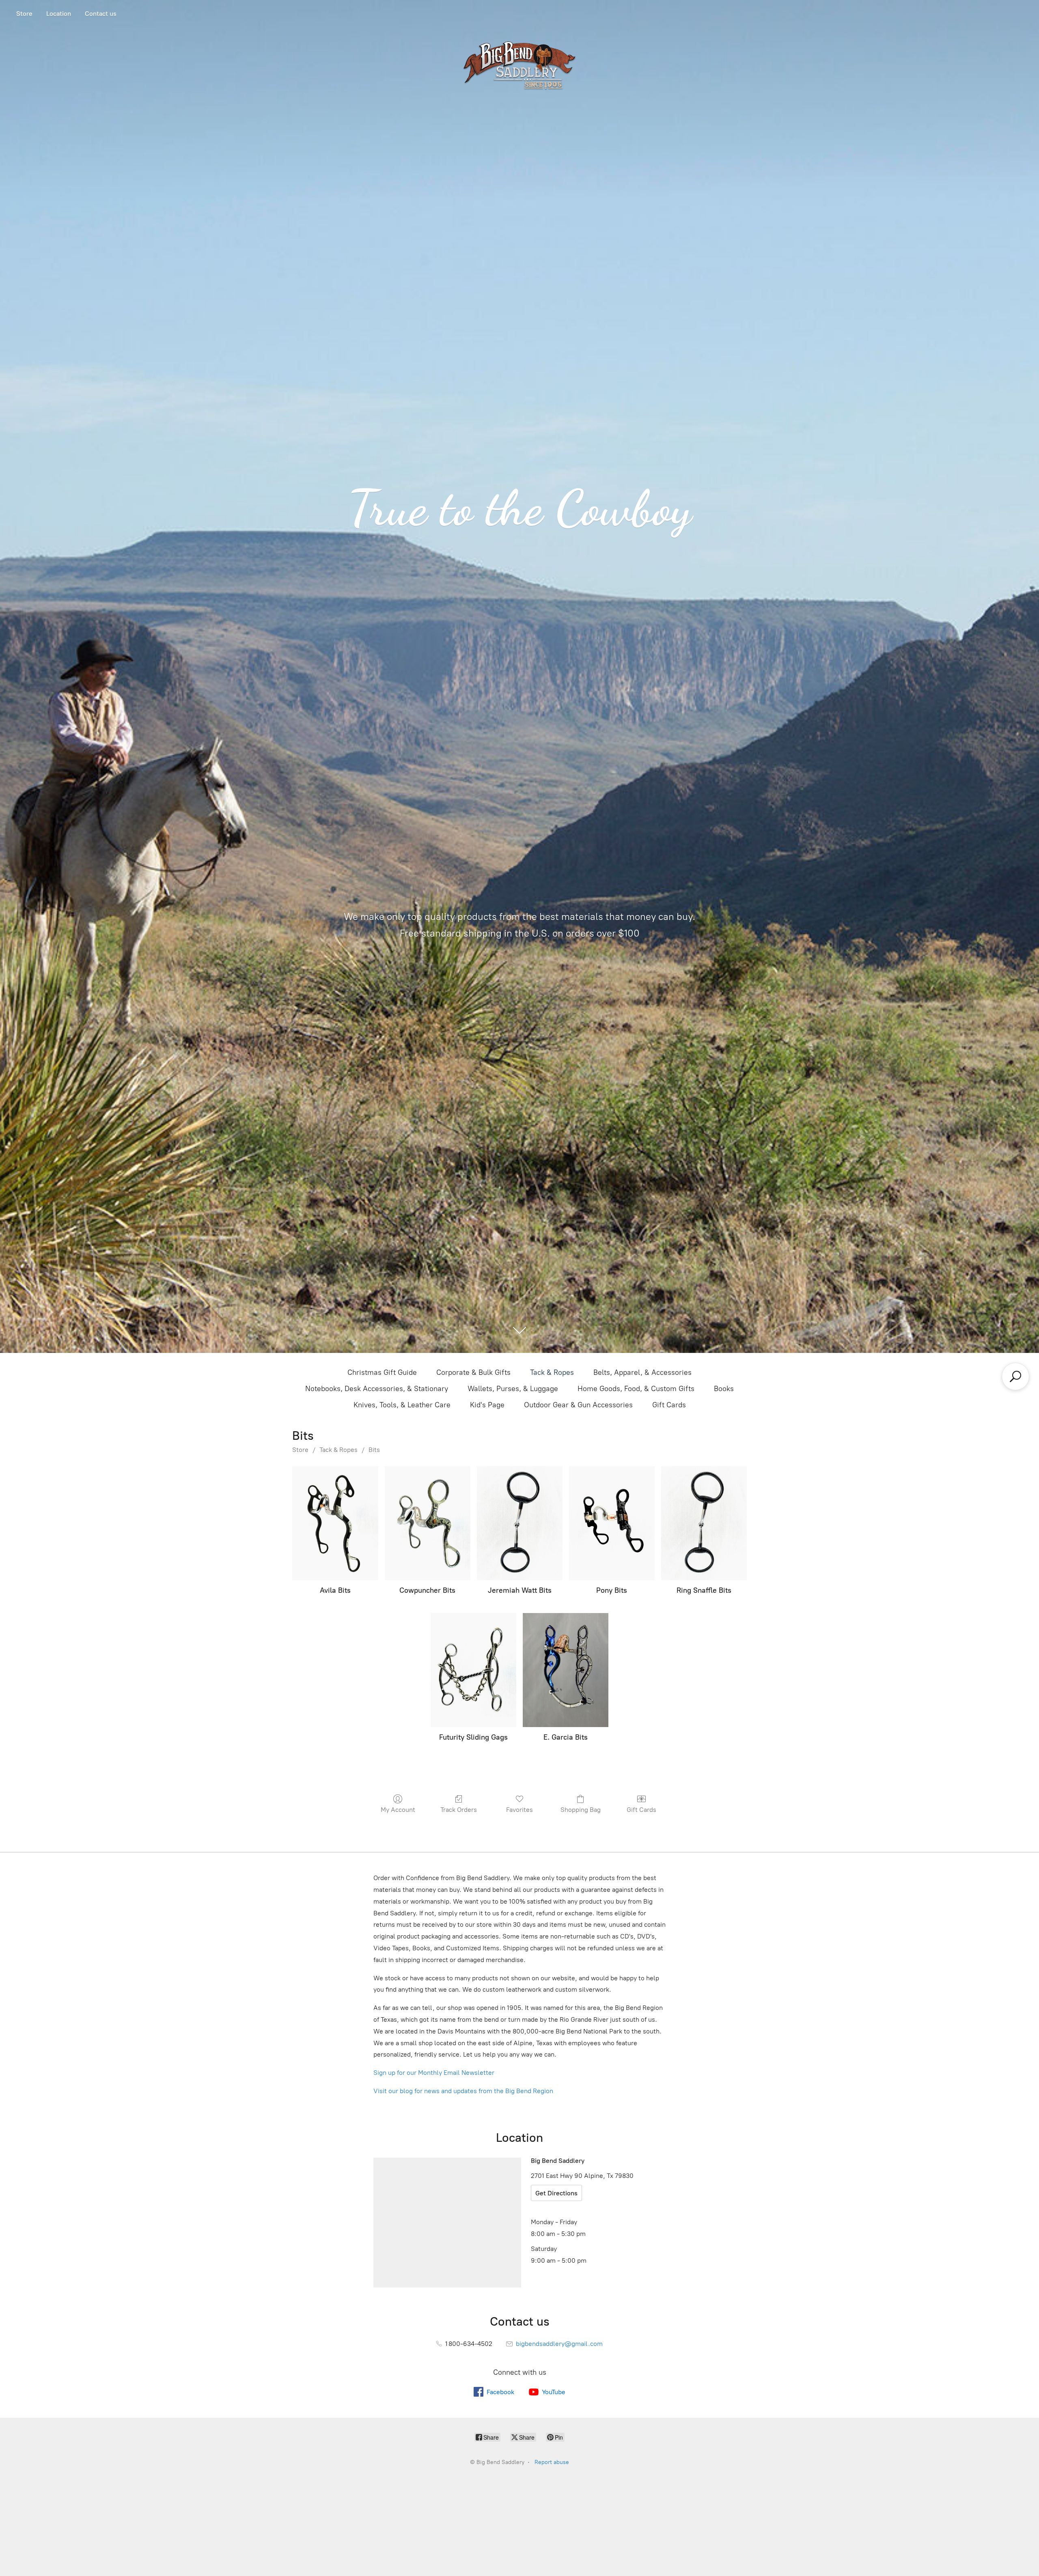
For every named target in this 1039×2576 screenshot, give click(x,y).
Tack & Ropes (552, 1372)
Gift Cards (669, 1405)
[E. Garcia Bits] (566, 1670)
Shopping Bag (581, 1810)
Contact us (101, 14)
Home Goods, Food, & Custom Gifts (636, 1389)
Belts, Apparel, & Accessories (642, 1372)
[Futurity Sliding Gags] (473, 1670)
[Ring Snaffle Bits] (704, 1523)
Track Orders (459, 1810)
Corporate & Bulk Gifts (473, 1372)
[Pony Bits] (612, 1523)
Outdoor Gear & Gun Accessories (578, 1405)
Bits (374, 1450)
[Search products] (1015, 1376)
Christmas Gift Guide (382, 1372)
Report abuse (552, 2462)
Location (59, 14)
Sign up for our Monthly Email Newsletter (434, 2073)
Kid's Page (487, 1405)
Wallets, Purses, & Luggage (513, 1389)
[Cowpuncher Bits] (428, 1523)
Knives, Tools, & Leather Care (402, 1405)
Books (724, 1389)
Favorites (519, 1810)
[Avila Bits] (335, 1523)
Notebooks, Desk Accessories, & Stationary (377, 1389)
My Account (398, 1810)
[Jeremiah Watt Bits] (520, 1523)
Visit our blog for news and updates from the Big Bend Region (463, 2091)
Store (24, 14)
